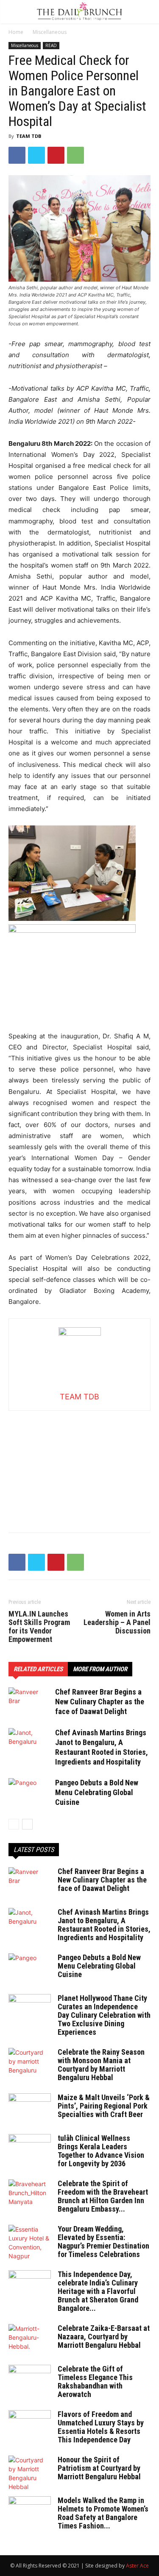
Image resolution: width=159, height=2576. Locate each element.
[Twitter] (36, 155)
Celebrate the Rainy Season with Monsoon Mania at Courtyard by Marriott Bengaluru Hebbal (101, 2065)
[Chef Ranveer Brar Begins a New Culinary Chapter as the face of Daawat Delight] (30, 1702)
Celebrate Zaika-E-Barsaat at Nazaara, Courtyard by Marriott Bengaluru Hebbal (104, 2337)
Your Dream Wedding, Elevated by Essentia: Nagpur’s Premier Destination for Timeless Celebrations (103, 2242)
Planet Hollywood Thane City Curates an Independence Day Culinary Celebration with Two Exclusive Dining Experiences (104, 2015)
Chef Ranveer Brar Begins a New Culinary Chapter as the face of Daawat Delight (100, 1702)
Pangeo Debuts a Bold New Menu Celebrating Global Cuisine (97, 1792)
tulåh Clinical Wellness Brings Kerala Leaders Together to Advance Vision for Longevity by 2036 (101, 2151)
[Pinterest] (56, 155)
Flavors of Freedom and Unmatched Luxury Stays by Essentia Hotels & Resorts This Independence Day (101, 2427)
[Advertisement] (80, 1464)
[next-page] (27, 1824)
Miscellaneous (50, 32)
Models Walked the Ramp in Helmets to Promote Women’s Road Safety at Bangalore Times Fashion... (103, 2513)
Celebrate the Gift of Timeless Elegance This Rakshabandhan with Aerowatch (95, 2382)
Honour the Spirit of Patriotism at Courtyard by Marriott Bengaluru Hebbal (99, 2468)
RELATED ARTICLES (38, 1669)
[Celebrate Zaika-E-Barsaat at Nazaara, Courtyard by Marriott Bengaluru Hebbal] (30, 2339)
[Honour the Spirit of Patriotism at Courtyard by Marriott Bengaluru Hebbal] (30, 2473)
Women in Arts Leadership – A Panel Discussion (117, 1622)
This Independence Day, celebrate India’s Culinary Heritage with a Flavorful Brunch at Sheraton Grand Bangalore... (98, 2291)
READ (51, 45)
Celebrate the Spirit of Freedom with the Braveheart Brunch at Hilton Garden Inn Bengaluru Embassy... (103, 2196)
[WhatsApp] (75, 155)
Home (16, 32)
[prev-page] (14, 1824)
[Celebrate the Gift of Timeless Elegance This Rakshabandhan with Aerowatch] (30, 2380)
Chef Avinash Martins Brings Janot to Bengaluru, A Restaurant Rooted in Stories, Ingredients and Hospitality (104, 1925)
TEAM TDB (29, 136)
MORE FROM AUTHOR (100, 1669)
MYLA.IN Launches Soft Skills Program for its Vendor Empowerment (39, 1627)
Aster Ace (137, 2566)
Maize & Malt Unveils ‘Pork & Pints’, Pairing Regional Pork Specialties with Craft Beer (104, 2106)
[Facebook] (17, 155)
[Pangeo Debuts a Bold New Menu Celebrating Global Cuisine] (30, 1793)
